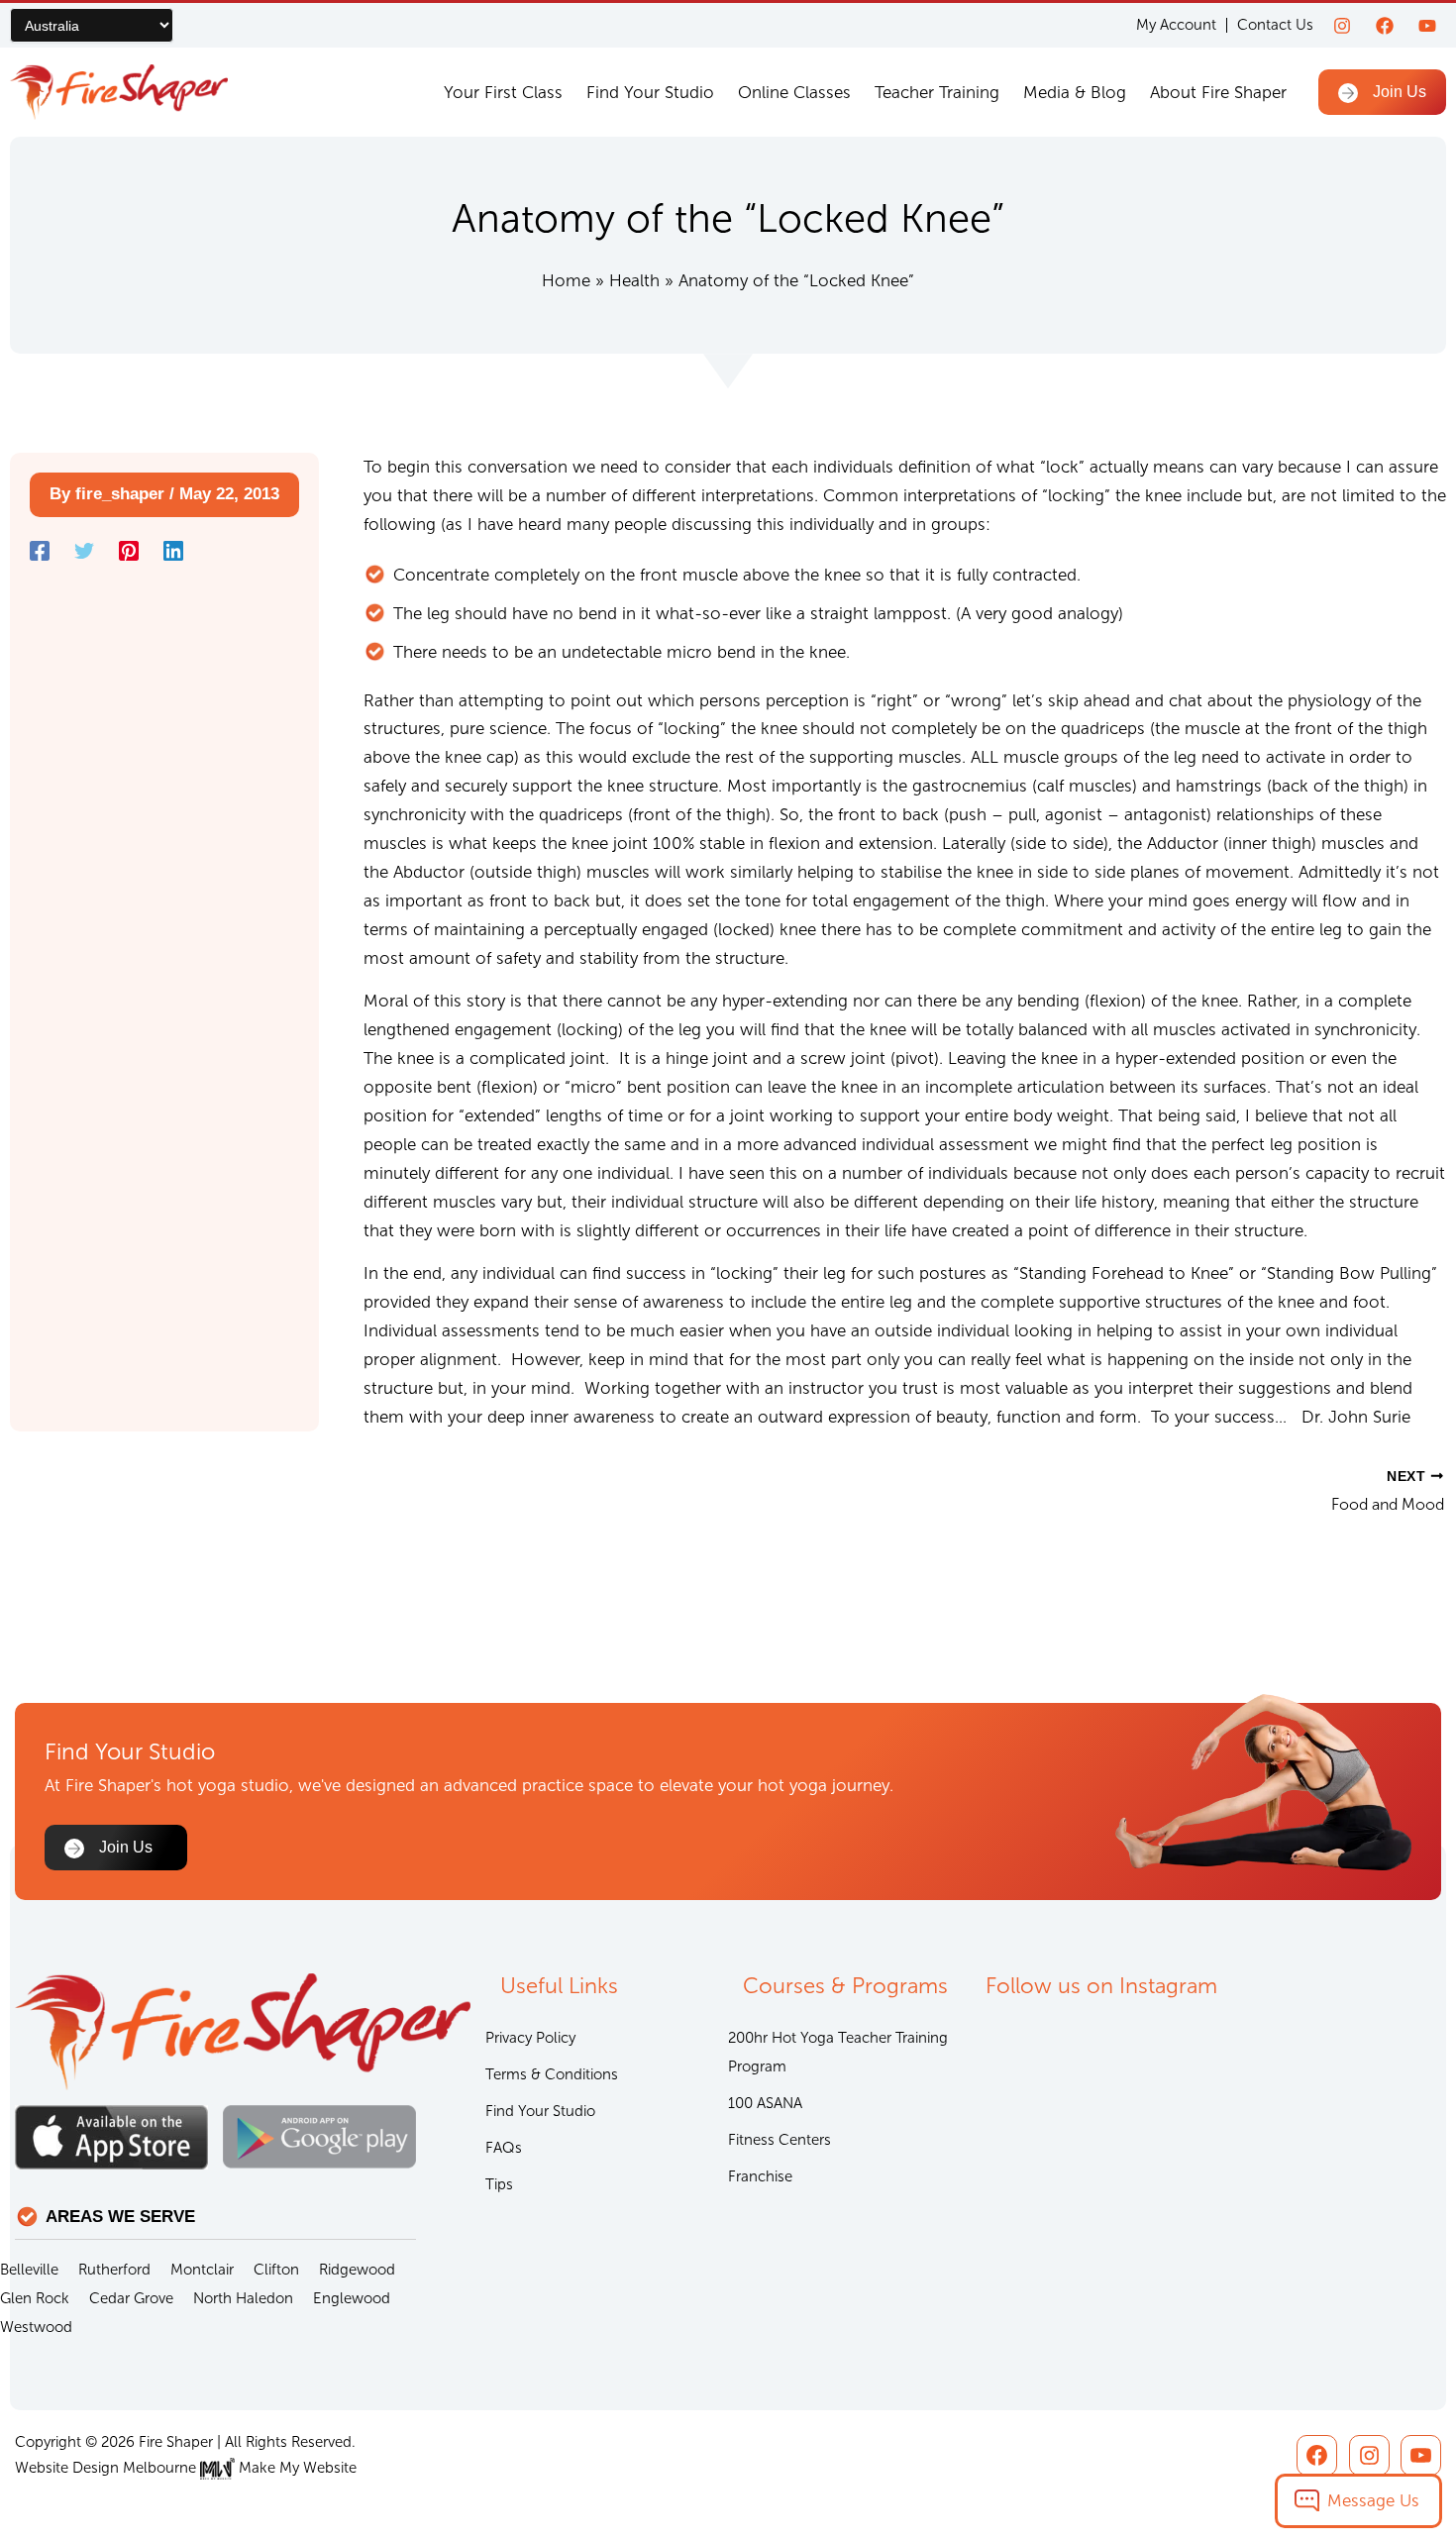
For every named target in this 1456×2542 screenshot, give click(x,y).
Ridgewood (357, 2270)
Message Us (1373, 2500)
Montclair (202, 2270)
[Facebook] (1385, 26)
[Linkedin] (173, 551)
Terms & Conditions (552, 2074)
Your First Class (503, 92)
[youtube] (1427, 26)
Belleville (29, 2270)
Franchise (760, 2176)
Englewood (352, 2298)
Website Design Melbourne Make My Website (186, 2468)
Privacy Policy (530, 2038)
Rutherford (114, 2270)
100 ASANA (765, 2103)
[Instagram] (1342, 26)
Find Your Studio (650, 92)
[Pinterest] (129, 551)
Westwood (36, 2327)
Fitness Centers (780, 2140)
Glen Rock (35, 2298)
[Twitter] (84, 551)
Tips (499, 2184)
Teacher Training (937, 92)
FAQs (504, 2148)
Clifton (276, 2270)
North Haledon (243, 2298)
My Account (1176, 25)
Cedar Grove (131, 2298)
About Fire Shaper (1218, 92)
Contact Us (1275, 25)
